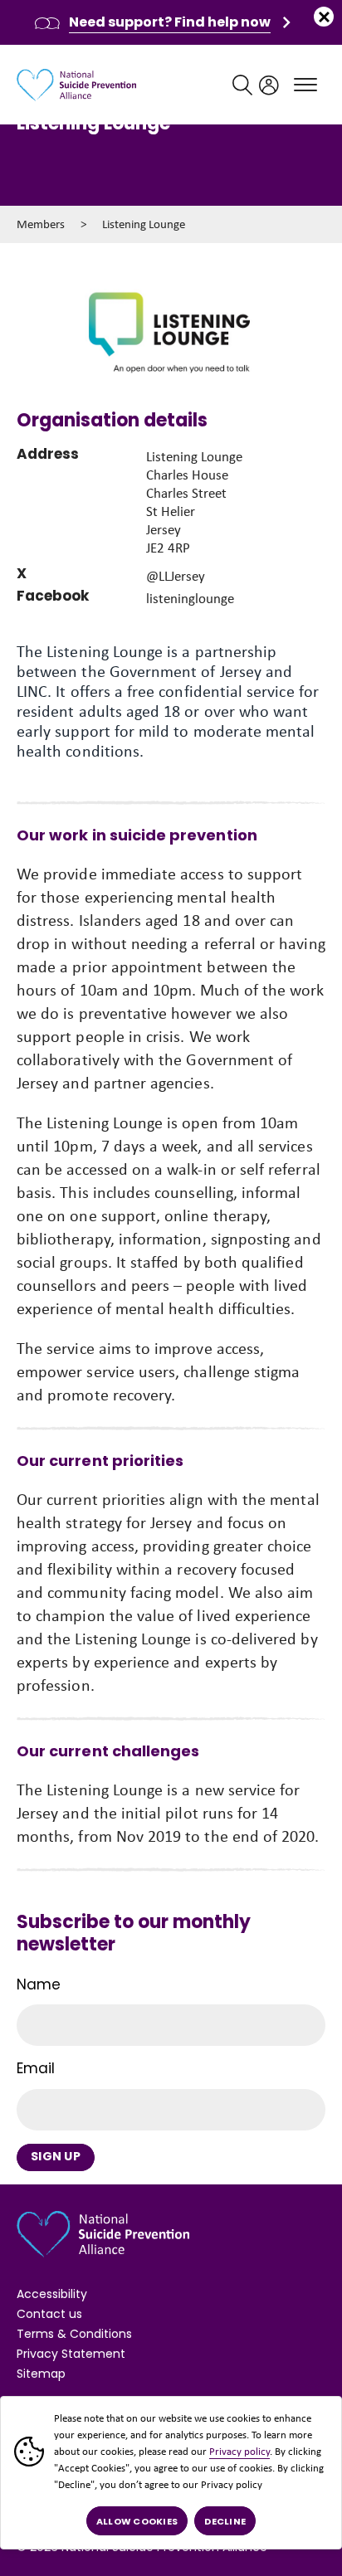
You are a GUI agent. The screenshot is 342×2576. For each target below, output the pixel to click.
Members (41, 224)
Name (39, 1984)
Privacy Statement (71, 2354)
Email (36, 2068)
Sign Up (56, 2156)
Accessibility (52, 2294)
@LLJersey (176, 576)
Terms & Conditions (74, 2334)
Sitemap (41, 2374)
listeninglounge (190, 599)
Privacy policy (239, 2451)
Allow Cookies (137, 2521)
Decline (225, 2521)
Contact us (49, 2314)
